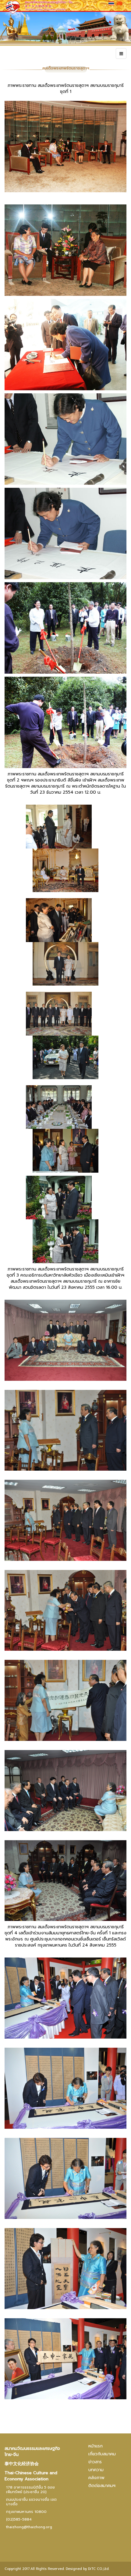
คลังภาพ (96, 2478)
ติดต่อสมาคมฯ (102, 2486)
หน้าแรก (96, 2446)
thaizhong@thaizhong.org (29, 2527)
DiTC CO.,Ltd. (99, 2569)
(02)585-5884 (19, 2519)
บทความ (96, 2470)
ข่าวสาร (95, 2462)
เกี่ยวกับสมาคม (102, 2454)
